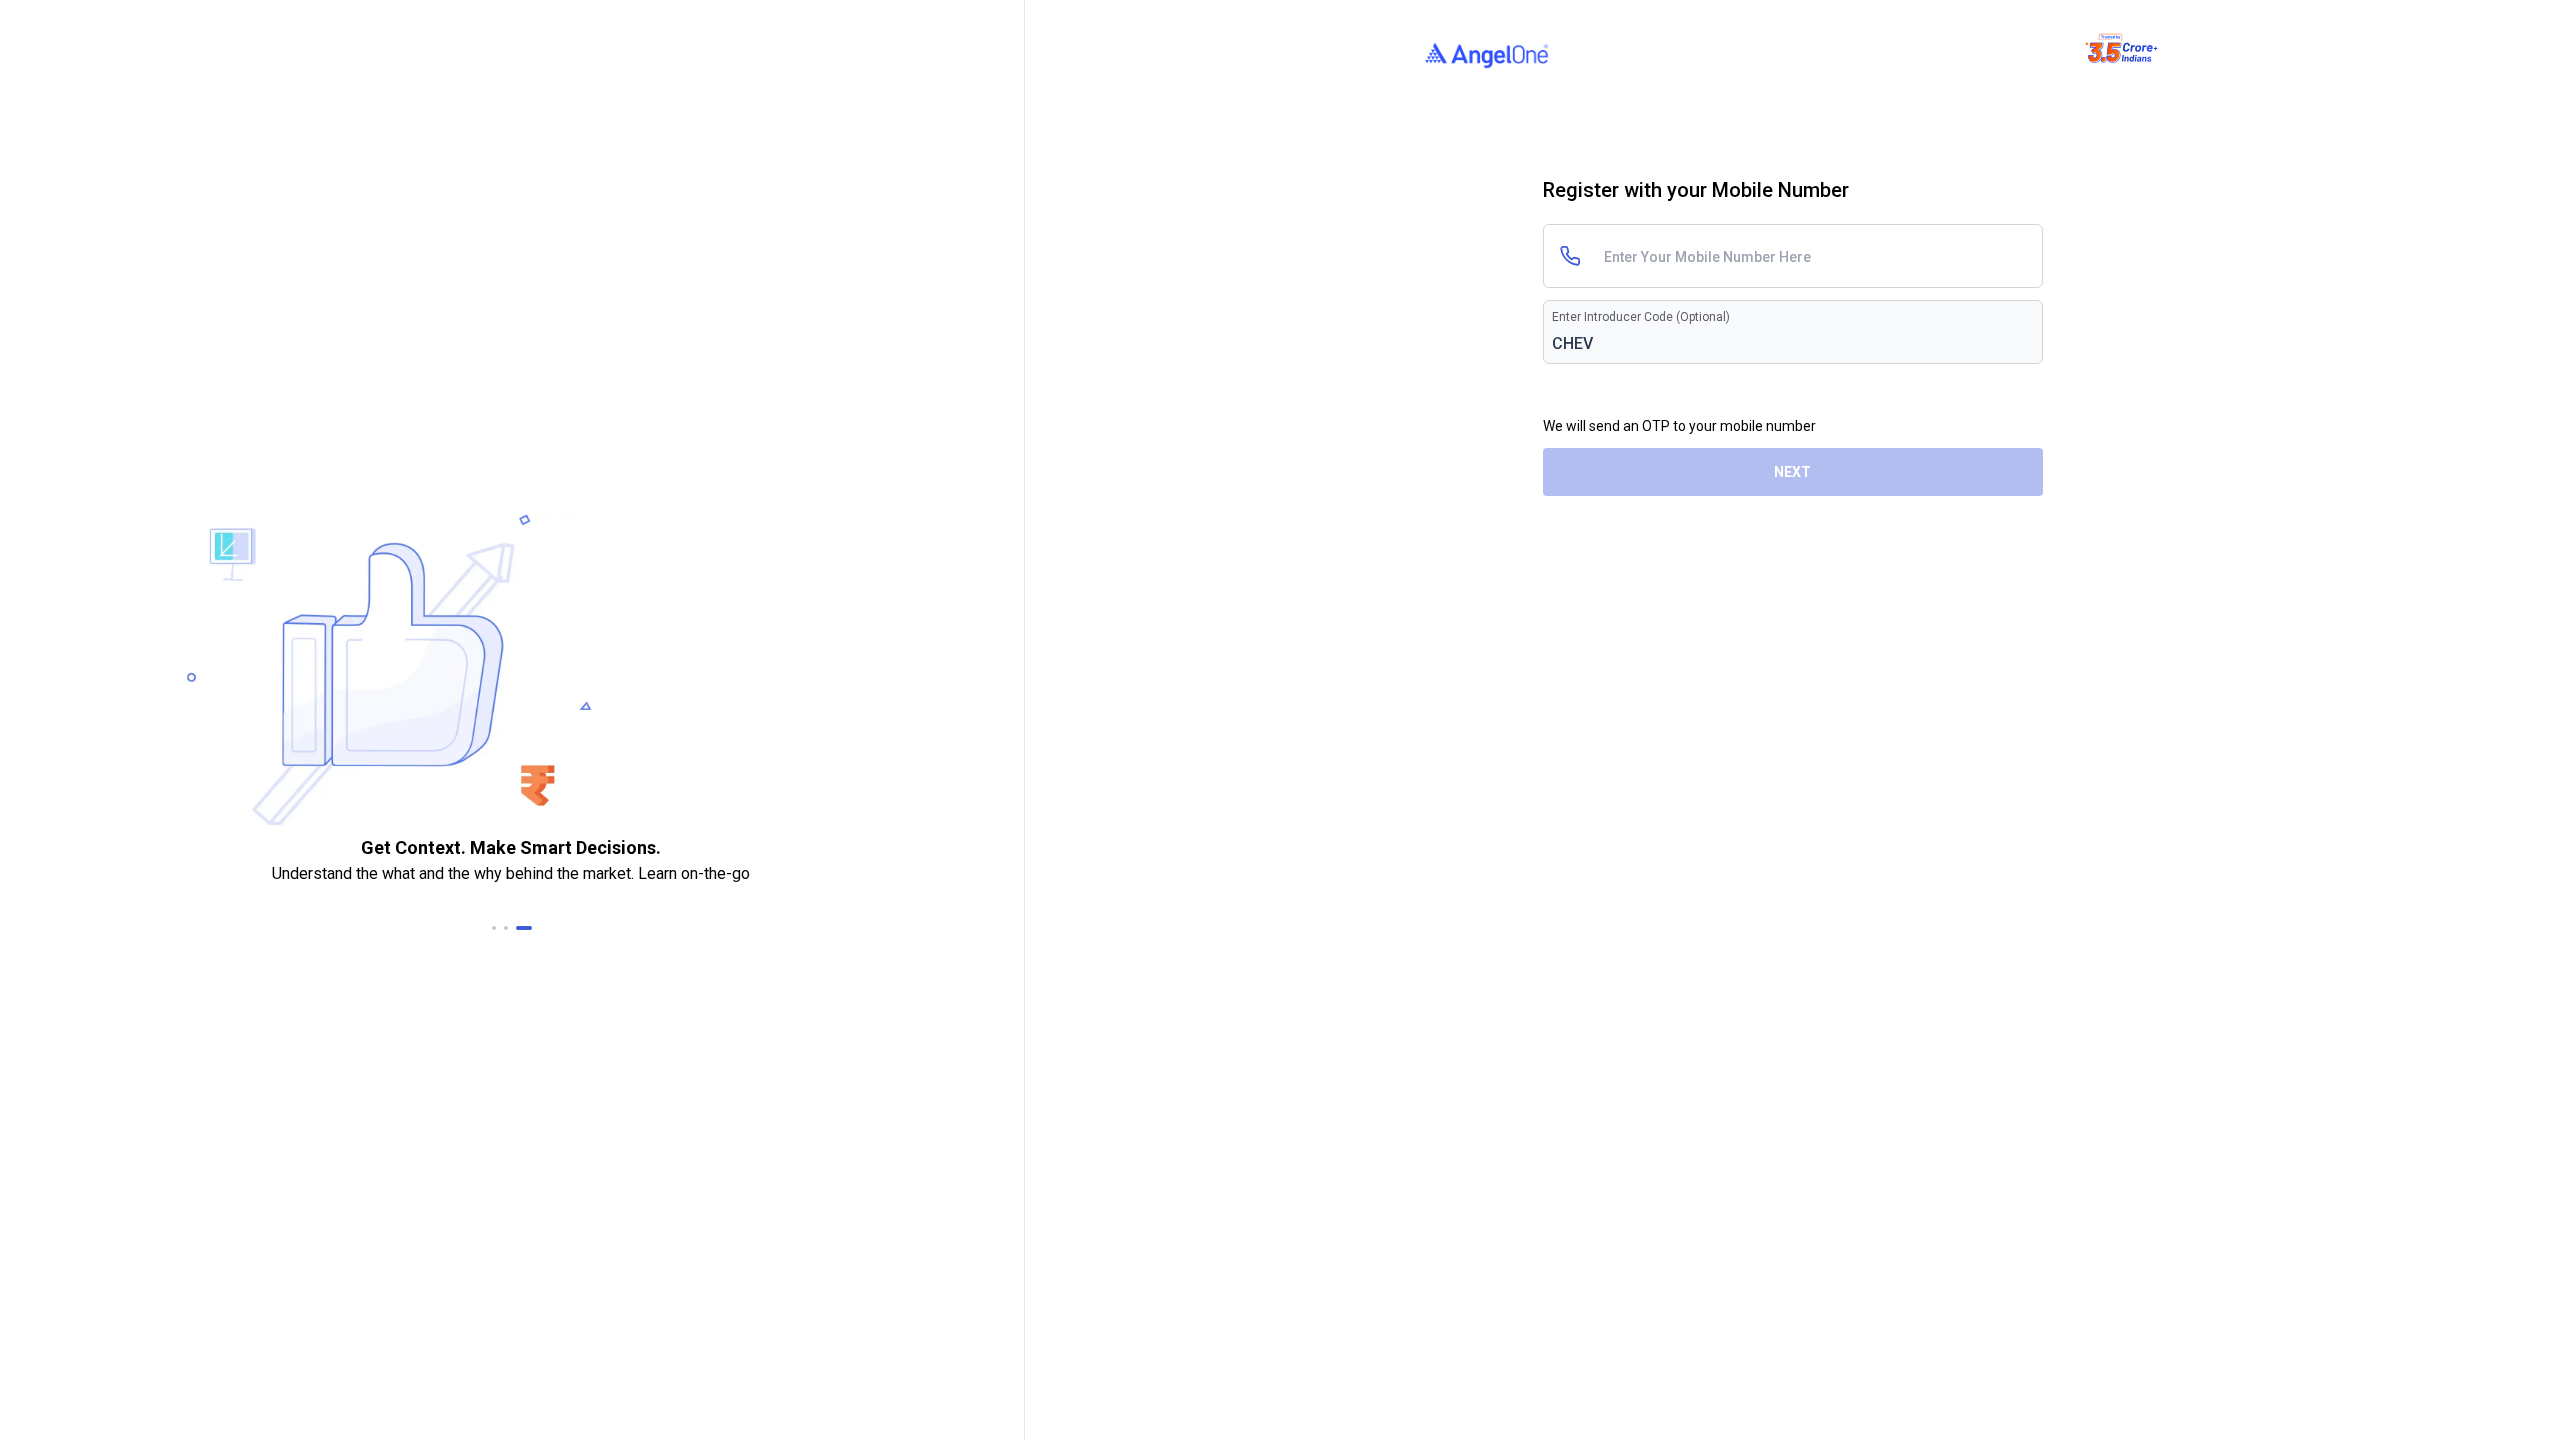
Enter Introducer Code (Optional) (1641, 317)
